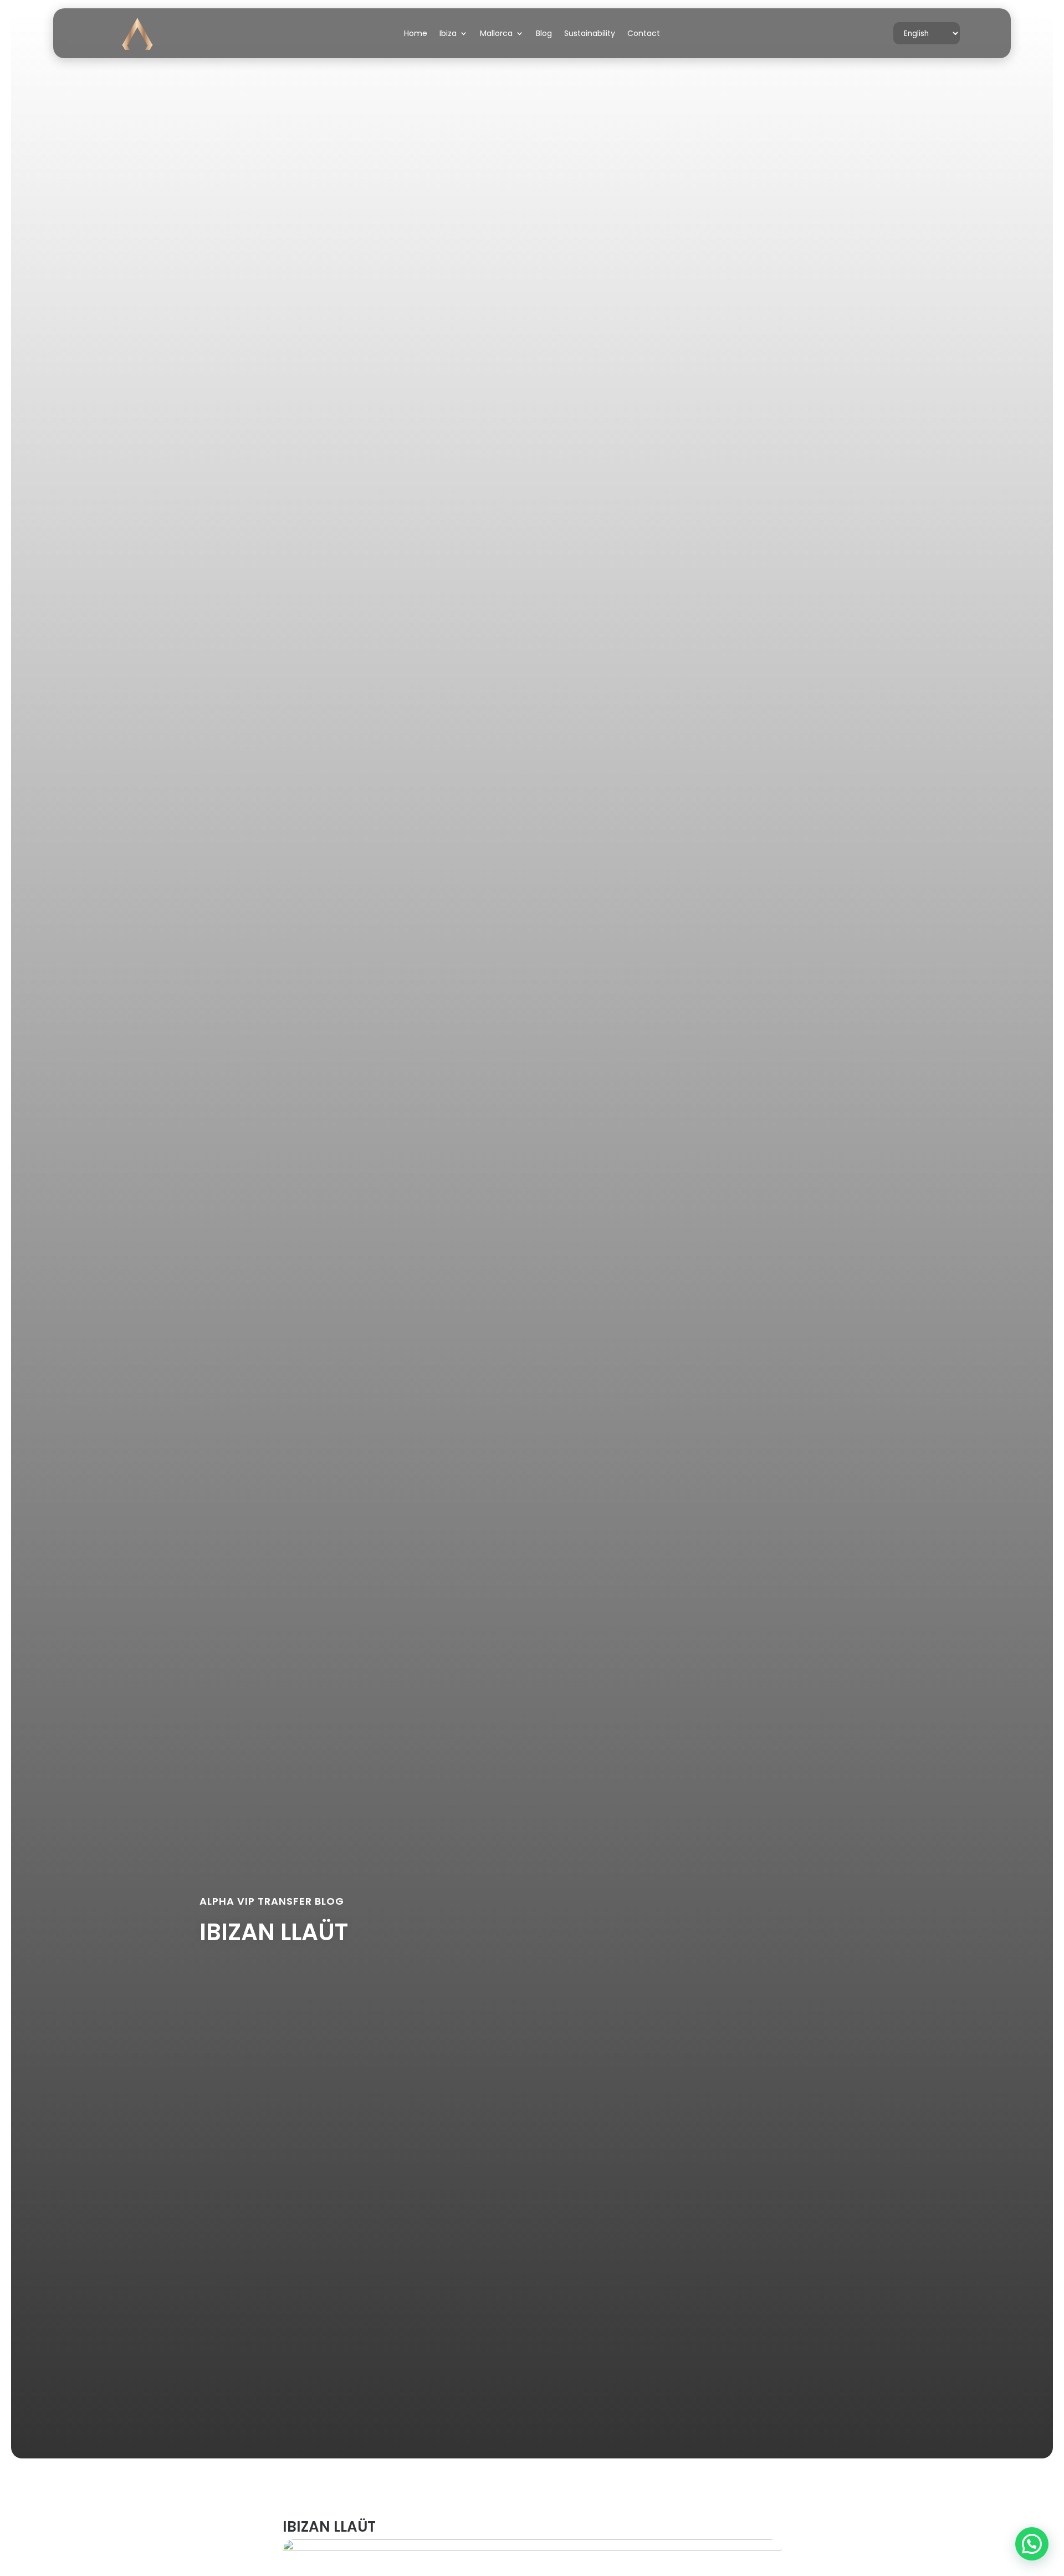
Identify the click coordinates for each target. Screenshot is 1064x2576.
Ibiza (448, 34)
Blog (544, 34)
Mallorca (496, 34)
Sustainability (590, 34)
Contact (644, 34)
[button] (1032, 2544)
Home (416, 34)
